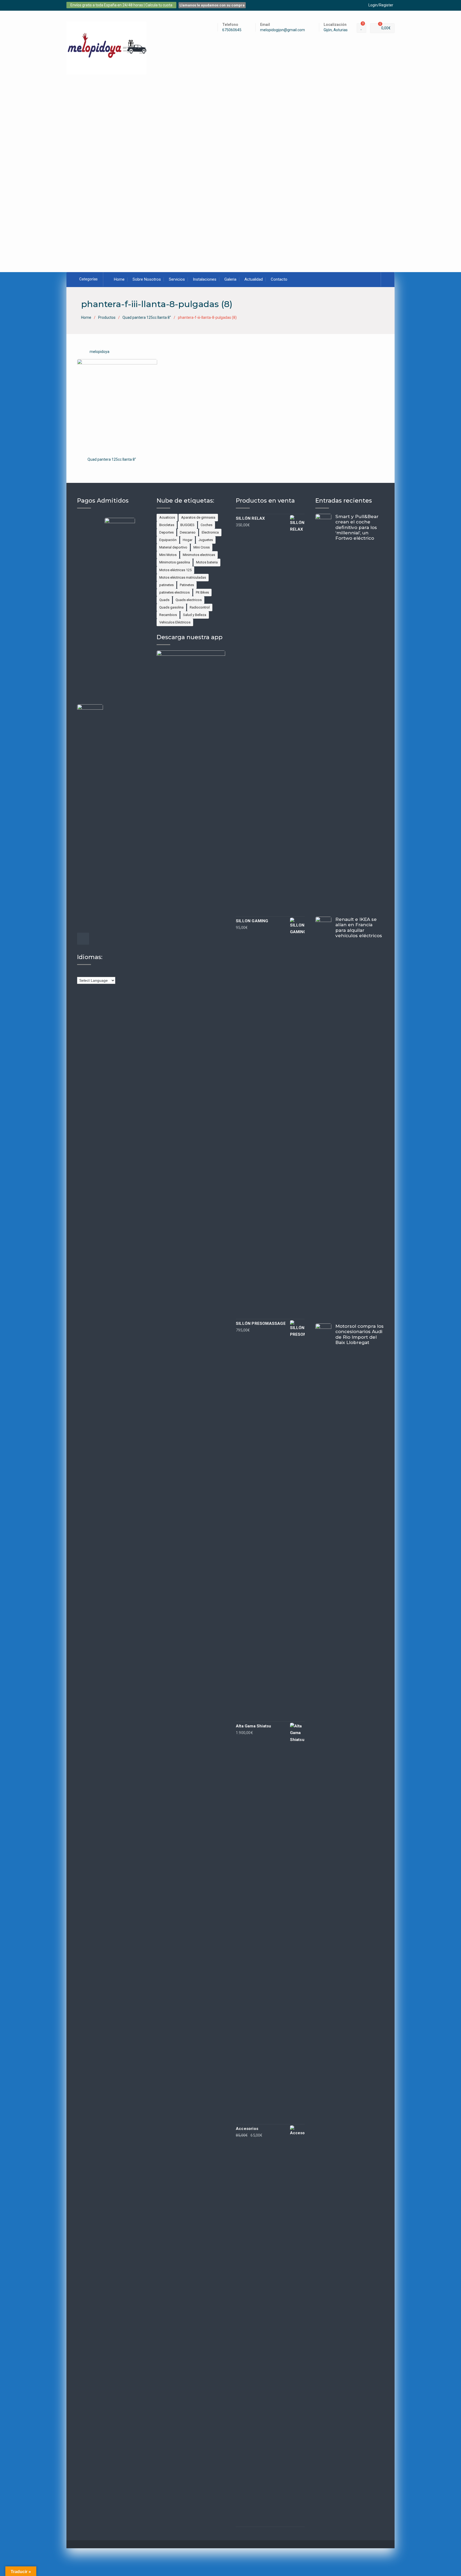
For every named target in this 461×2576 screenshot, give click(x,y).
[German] (101, 973)
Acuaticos (167, 517)
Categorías (88, 279)
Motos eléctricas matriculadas (183, 577)
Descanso (188, 532)
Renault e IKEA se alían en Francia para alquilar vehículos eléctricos (359, 927)
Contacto (279, 279)
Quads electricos (189, 600)
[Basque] (80, 973)
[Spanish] (117, 973)
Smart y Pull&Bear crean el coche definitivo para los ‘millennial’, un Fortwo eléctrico (357, 527)
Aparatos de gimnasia (198, 517)
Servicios (177, 279)
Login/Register (381, 5)
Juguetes (206, 540)
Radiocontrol (200, 607)
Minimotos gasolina (175, 562)
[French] (96, 973)
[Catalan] (85, 973)
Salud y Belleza (195, 615)
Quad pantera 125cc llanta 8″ (112, 459)
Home (119, 279)
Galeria (230, 279)
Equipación (168, 540)
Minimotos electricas (199, 555)
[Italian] (106, 973)
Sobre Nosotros (147, 279)
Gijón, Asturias (336, 30)
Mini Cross (202, 547)
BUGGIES (187, 525)
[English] (90, 973)
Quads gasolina (171, 607)
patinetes (166, 585)
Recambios (168, 615)
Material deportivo (173, 547)
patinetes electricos (174, 592)
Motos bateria (207, 562)
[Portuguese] (112, 973)
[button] (58, 168)
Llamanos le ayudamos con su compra (212, 5)
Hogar (188, 540)
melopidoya (100, 352)
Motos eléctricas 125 (175, 570)
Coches (206, 525)
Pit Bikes (202, 592)
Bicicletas (167, 525)
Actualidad (254, 279)
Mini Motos (168, 555)
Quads (164, 600)
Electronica (210, 532)
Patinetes (187, 585)
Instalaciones (205, 279)
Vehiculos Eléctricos (175, 622)
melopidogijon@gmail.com (283, 30)
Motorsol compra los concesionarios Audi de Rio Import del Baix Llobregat (359, 1334)
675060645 (232, 30)
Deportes (166, 532)
